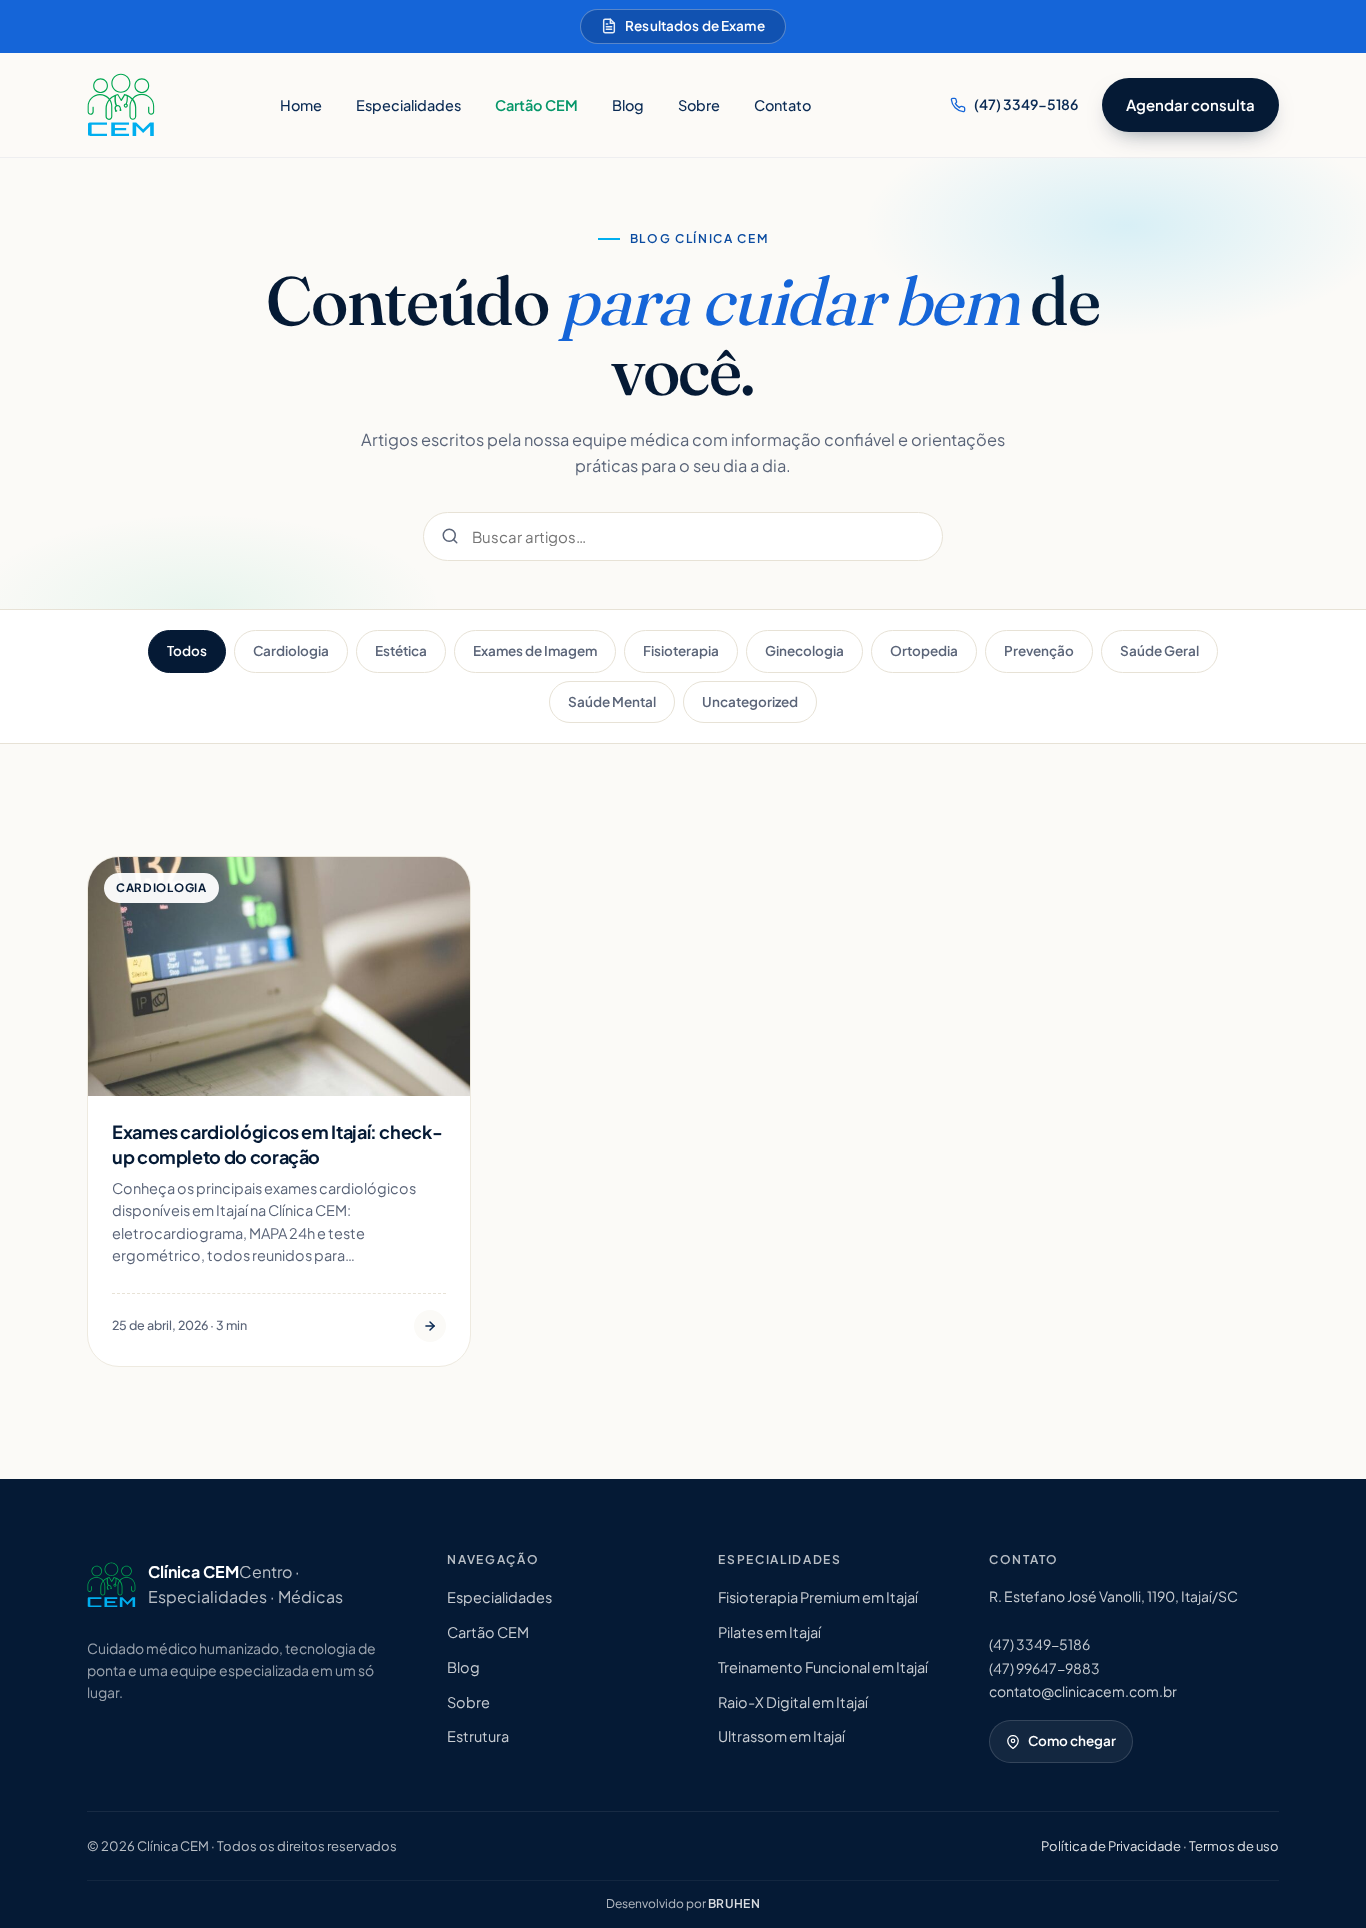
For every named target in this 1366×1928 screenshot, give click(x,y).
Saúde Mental (612, 701)
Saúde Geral (1159, 650)
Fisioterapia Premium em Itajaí (818, 1597)
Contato (782, 105)
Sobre (699, 105)
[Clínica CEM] (121, 105)
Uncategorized (750, 701)
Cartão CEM (536, 105)
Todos (187, 650)
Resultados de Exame (695, 25)
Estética (401, 650)
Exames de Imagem (535, 650)
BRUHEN (734, 1903)
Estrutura (478, 1736)
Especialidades (408, 105)
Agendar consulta (1190, 104)
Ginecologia (804, 650)
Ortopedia (924, 650)
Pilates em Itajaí (769, 1632)
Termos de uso (1234, 1846)
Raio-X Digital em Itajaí (793, 1702)
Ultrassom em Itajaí (781, 1736)
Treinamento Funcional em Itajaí (823, 1667)
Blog (628, 105)
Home (301, 105)
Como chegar (1072, 1740)
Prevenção (1039, 650)
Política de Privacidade (1111, 1846)
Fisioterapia (681, 650)
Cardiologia (291, 650)
